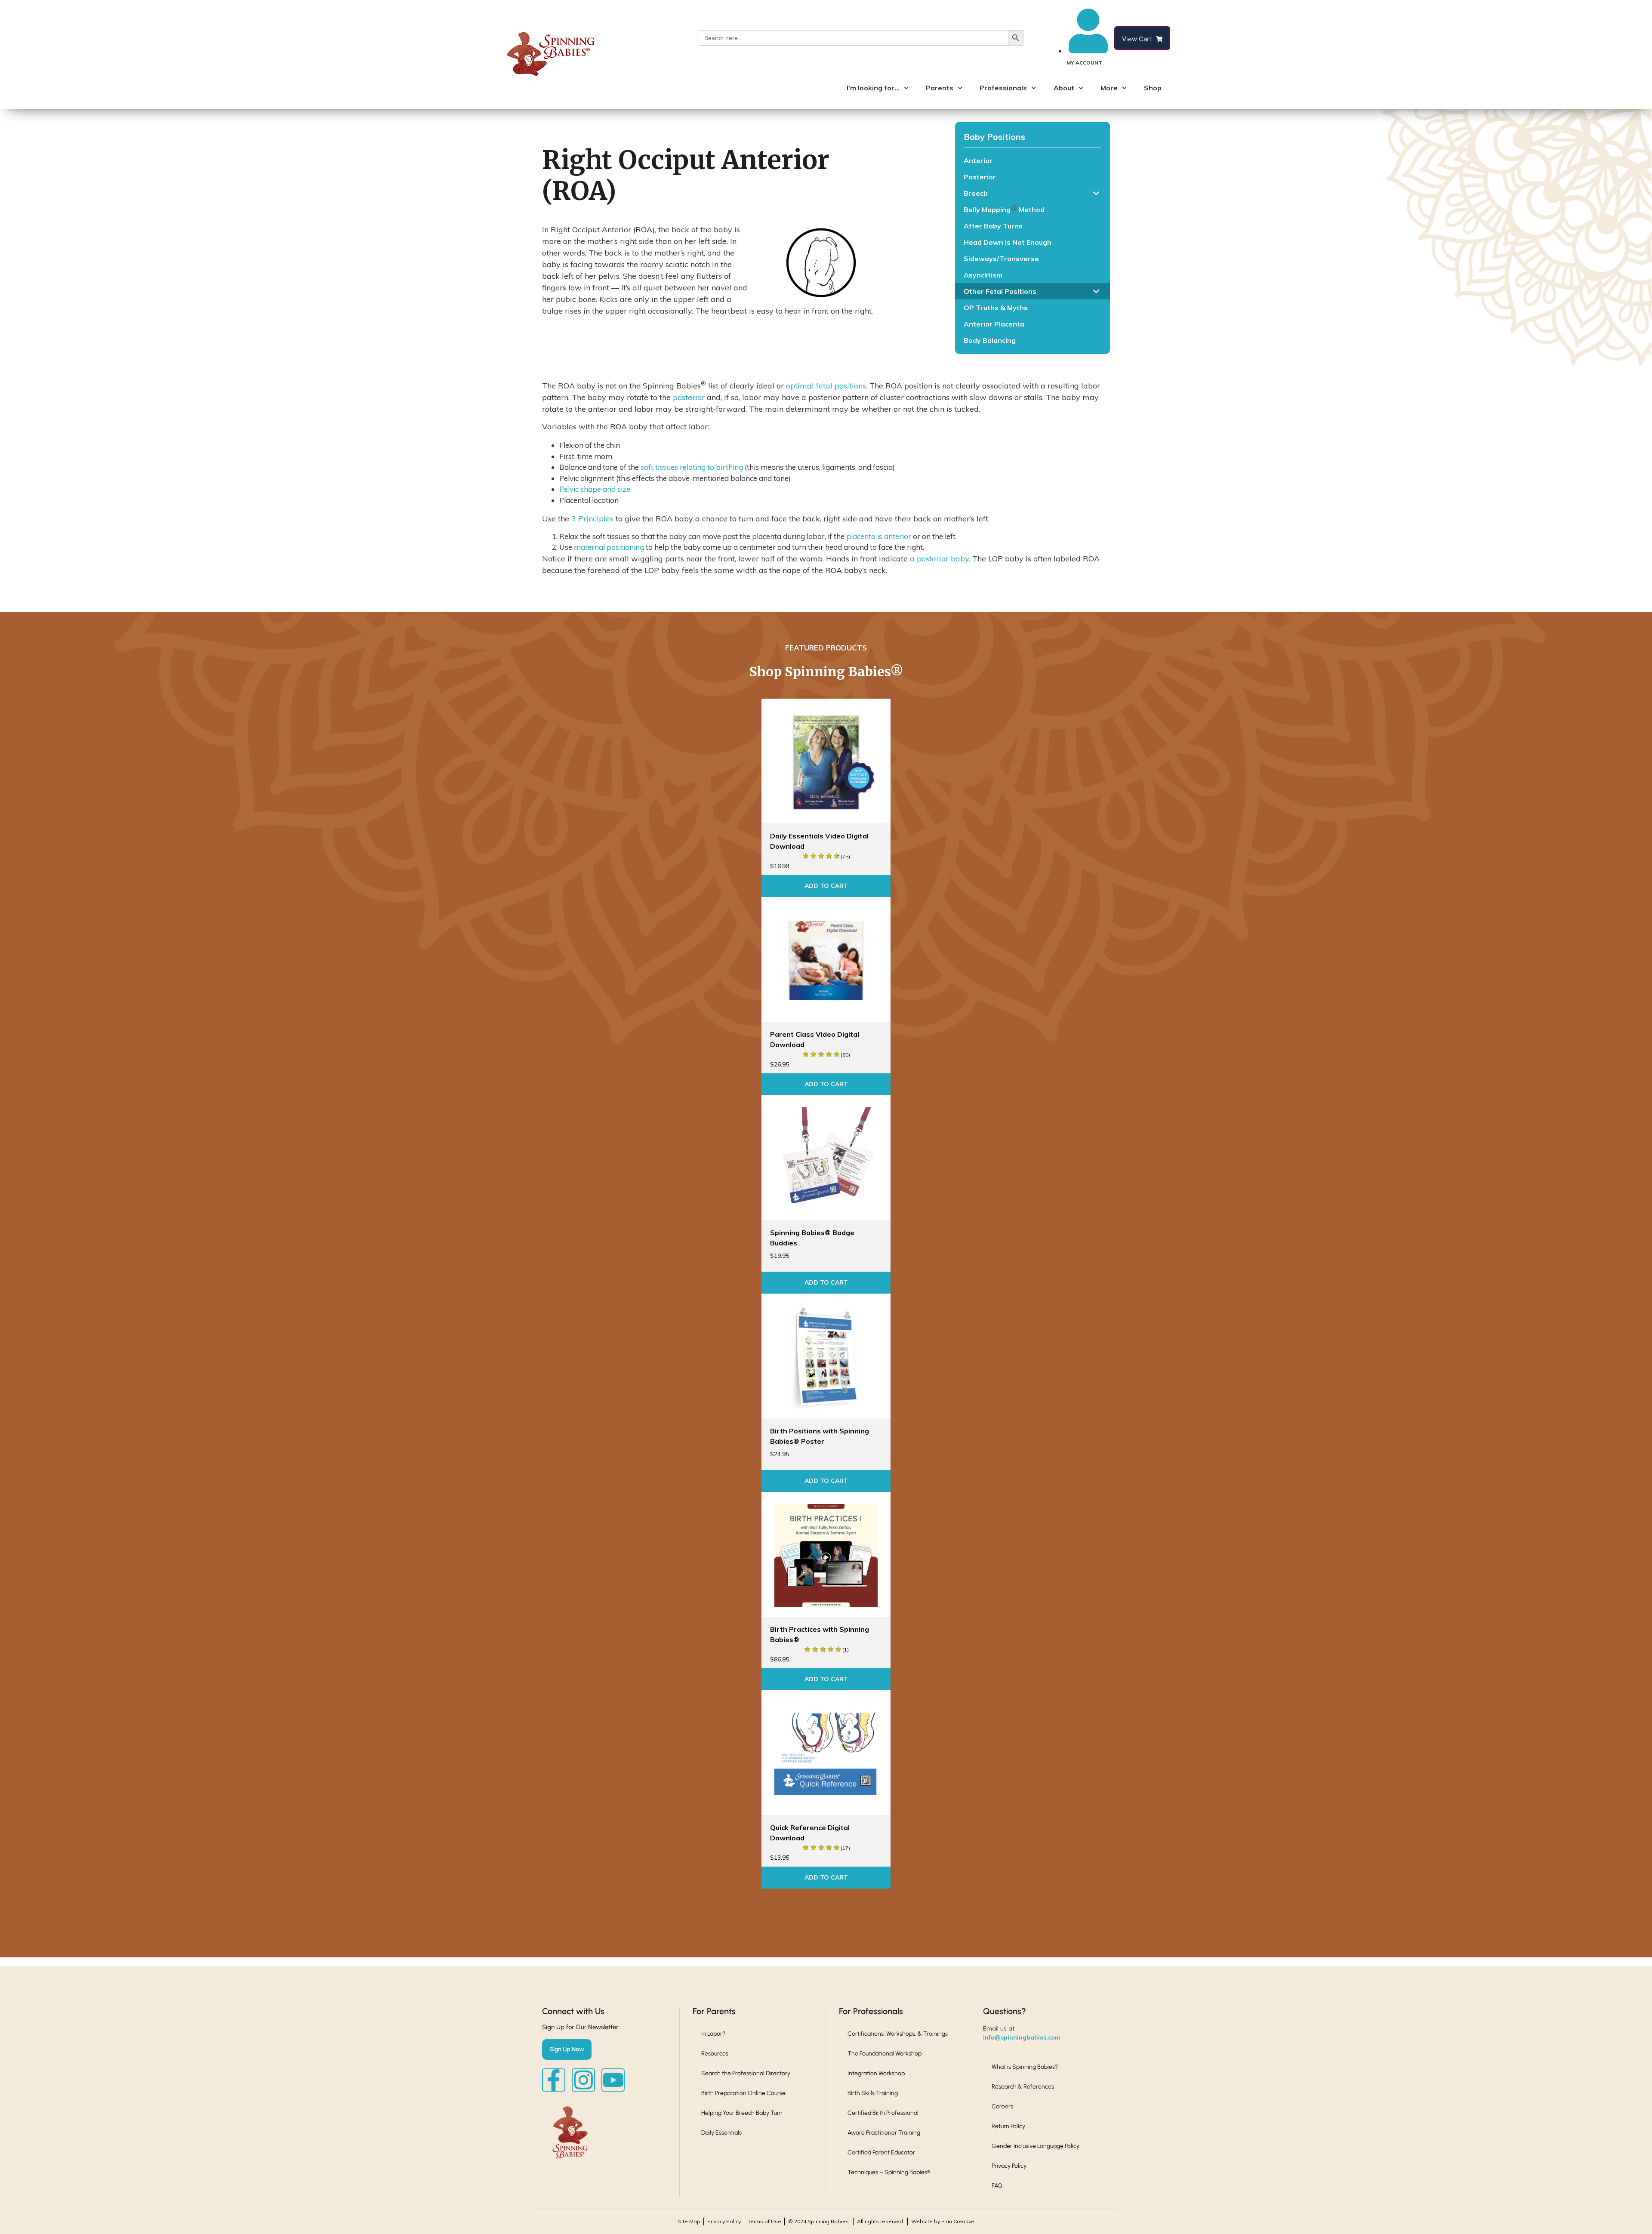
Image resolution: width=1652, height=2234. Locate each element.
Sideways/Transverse (1001, 259)
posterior (689, 397)
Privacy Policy (1009, 2166)
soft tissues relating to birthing (692, 467)
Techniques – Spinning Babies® (889, 2172)
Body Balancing (990, 340)
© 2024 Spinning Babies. (819, 2221)
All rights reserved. (881, 2221)
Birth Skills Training (873, 2093)
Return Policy (1008, 2126)
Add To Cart (826, 886)
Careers (1002, 2106)
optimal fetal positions (826, 386)
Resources (715, 2054)
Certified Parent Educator (881, 2152)
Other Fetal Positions (1000, 291)
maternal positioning (609, 547)
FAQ (997, 2186)
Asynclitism (983, 275)
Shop (1153, 88)
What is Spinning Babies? (1025, 2067)
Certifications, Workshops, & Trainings (898, 2034)
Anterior (978, 160)
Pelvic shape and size (595, 489)
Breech (976, 193)
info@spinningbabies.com (1022, 2037)
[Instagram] (583, 2080)
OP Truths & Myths (996, 308)
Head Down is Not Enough (1008, 242)
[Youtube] (613, 2080)
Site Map (689, 2221)
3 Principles (592, 519)
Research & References (1023, 2087)
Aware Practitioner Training (884, 2133)
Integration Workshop (876, 2073)
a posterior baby (939, 559)
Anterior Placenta (994, 324)
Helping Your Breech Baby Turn (742, 2113)
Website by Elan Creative (943, 2221)
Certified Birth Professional (883, 2113)
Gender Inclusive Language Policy (1036, 2146)
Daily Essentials (721, 2133)
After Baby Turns (993, 226)
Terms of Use (764, 2221)
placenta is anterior (879, 536)
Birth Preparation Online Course (743, 2093)
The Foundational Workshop (885, 2054)
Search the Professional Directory (746, 2073)
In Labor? (713, 2034)
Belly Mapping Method (1004, 209)
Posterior (980, 177)
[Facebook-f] (554, 2080)
